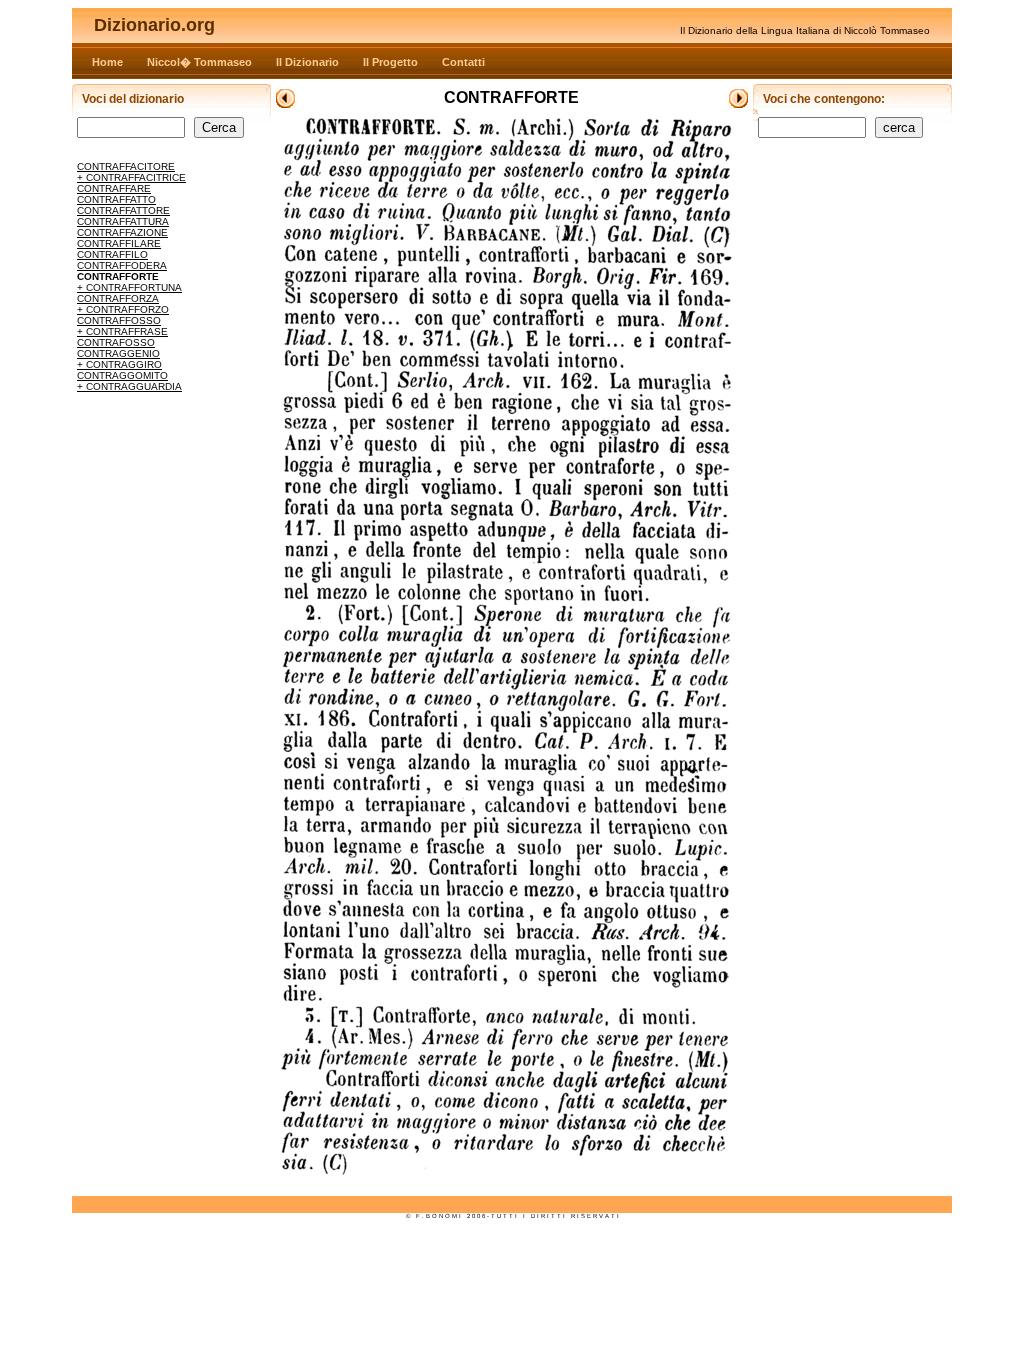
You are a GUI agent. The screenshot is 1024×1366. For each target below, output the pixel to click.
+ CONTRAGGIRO (119, 364)
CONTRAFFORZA (118, 298)
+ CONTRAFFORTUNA (129, 287)
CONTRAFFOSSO (119, 320)
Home (107, 62)
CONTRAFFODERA (122, 265)
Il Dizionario (307, 62)
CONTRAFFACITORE (126, 166)
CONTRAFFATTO (116, 199)
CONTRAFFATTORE (123, 210)
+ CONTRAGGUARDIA (129, 386)
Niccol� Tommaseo (199, 62)
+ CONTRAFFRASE (122, 331)
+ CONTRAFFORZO (123, 309)
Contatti (463, 62)
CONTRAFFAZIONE (122, 232)
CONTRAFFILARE (119, 243)
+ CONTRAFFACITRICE (131, 177)
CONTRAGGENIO (118, 353)
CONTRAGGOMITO (122, 375)
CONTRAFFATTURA (123, 221)
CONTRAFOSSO (116, 342)
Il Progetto (390, 62)
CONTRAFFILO (112, 254)
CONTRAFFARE (114, 188)
